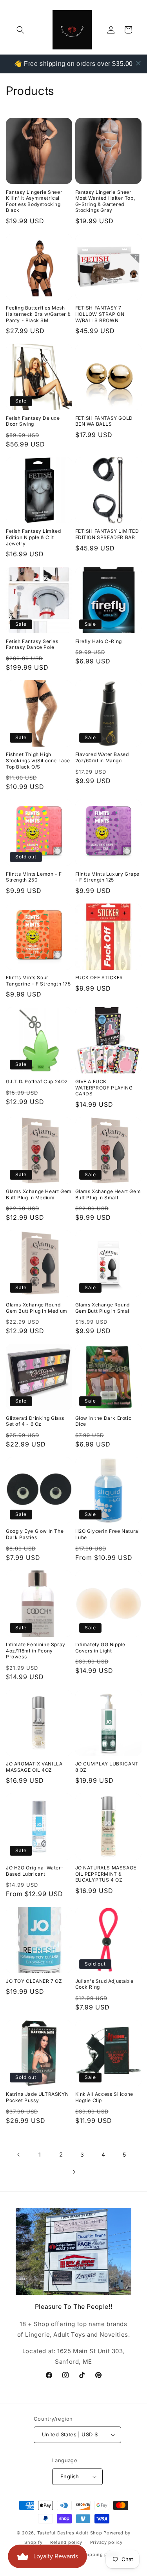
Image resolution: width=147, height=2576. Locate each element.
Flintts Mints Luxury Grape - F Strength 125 (108, 877)
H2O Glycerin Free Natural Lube (108, 1534)
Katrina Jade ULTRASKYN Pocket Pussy (37, 2097)
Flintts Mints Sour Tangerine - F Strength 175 (38, 981)
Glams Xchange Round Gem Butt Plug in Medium (37, 1308)
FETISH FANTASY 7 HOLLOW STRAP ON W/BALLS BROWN (100, 314)
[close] (138, 63)
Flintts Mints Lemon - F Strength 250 (34, 877)
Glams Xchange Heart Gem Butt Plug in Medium (39, 1194)
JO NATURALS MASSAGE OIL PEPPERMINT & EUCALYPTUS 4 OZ (106, 1874)
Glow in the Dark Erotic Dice (103, 1421)
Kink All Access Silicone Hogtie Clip (104, 2097)
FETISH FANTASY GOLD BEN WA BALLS (104, 421)
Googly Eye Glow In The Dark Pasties (35, 1534)
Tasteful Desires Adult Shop (71, 2533)
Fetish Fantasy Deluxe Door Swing (33, 421)
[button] (20, 30)
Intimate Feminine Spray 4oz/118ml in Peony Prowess (36, 1651)
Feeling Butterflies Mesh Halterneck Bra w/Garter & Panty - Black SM (38, 314)
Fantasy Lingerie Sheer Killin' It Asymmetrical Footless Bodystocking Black (34, 201)
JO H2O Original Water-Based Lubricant (35, 1871)
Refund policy (66, 2542)
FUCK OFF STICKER (99, 977)
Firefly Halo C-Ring (99, 641)
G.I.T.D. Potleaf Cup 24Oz (37, 1081)
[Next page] (74, 2172)
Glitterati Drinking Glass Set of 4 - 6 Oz (35, 1421)
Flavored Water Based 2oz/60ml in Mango (102, 757)
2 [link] (61, 2154)
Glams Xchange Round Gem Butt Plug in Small (103, 1308)
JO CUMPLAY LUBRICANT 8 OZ (107, 1767)
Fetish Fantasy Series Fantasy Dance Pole (32, 644)
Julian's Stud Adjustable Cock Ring (104, 1984)
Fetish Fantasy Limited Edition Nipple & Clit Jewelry (33, 537)
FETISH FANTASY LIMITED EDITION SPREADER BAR (107, 534)
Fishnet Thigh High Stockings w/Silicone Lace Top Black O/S (38, 760)
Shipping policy (100, 2554)
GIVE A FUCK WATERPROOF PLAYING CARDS (104, 1088)
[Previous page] (19, 2155)
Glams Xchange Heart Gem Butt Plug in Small (108, 1194)
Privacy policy (106, 2542)
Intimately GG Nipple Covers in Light (100, 1648)
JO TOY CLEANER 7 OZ (34, 1981)
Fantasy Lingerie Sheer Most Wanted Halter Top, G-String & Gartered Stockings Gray (105, 201)
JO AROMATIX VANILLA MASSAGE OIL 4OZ (34, 1767)
